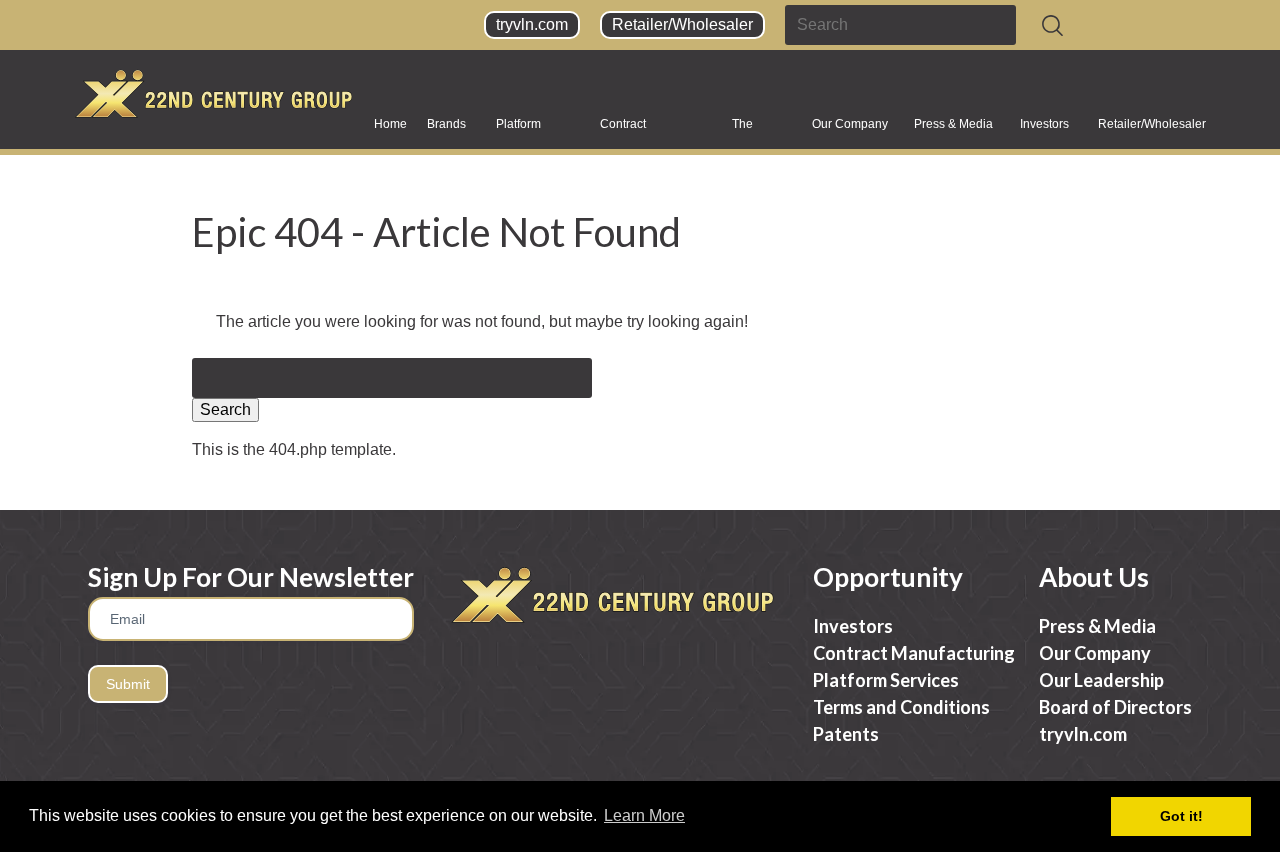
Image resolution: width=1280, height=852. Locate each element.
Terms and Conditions (901, 707)
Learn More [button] (644, 815)
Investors (1044, 124)
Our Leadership (1101, 680)
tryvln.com (532, 24)
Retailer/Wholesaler (682, 24)
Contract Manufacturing (639, 130)
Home (390, 124)
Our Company (850, 124)
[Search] (1052, 25)
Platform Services (519, 130)
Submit (128, 684)
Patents (846, 734)
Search (225, 409)
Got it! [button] (1181, 816)
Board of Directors (1115, 707)
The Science (754, 130)
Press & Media (953, 124)
